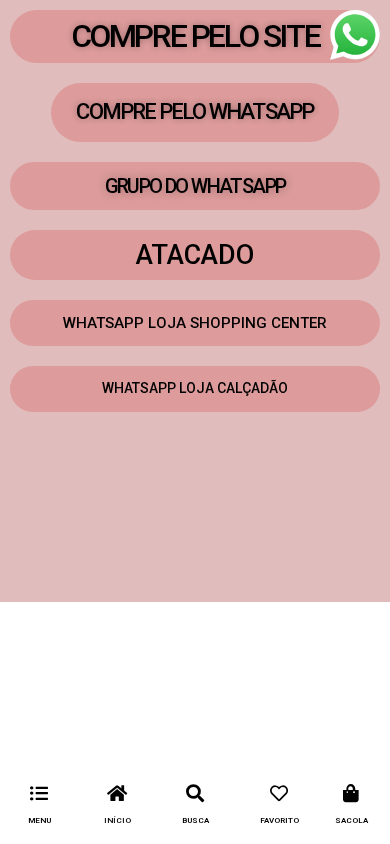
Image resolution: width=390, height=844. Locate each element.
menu (39, 820)
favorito (279, 820)
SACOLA (351, 820)
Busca (195, 820)
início (117, 820)
